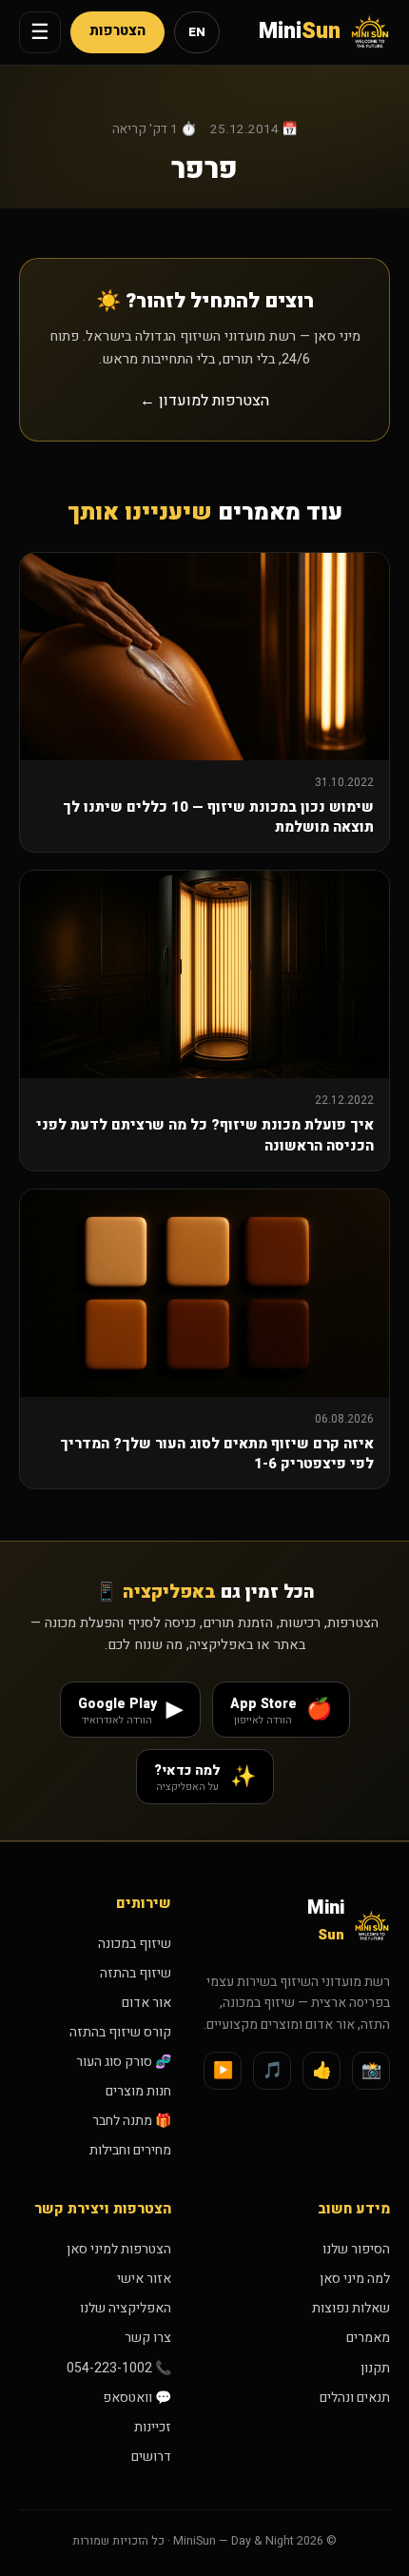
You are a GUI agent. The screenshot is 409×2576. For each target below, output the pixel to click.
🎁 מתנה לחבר (132, 2121)
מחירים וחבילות (130, 2150)
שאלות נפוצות (351, 2308)
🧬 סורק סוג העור (124, 2062)
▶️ (223, 2070)
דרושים (151, 2457)
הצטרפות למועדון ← (204, 401)
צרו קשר (148, 2338)
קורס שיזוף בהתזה (120, 2032)
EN (197, 32)
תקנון (375, 2368)
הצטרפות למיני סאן (119, 2249)
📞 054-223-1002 (119, 2368)
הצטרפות (117, 31)
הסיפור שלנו (356, 2249)
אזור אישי (144, 2279)
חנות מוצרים (138, 2091)
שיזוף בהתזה (136, 1973)
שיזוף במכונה (135, 1944)
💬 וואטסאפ (137, 2398)
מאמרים (368, 2338)
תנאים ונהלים (355, 2398)
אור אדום (146, 2003)
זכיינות (153, 2427)
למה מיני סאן (355, 2279)
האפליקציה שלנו (126, 2308)
